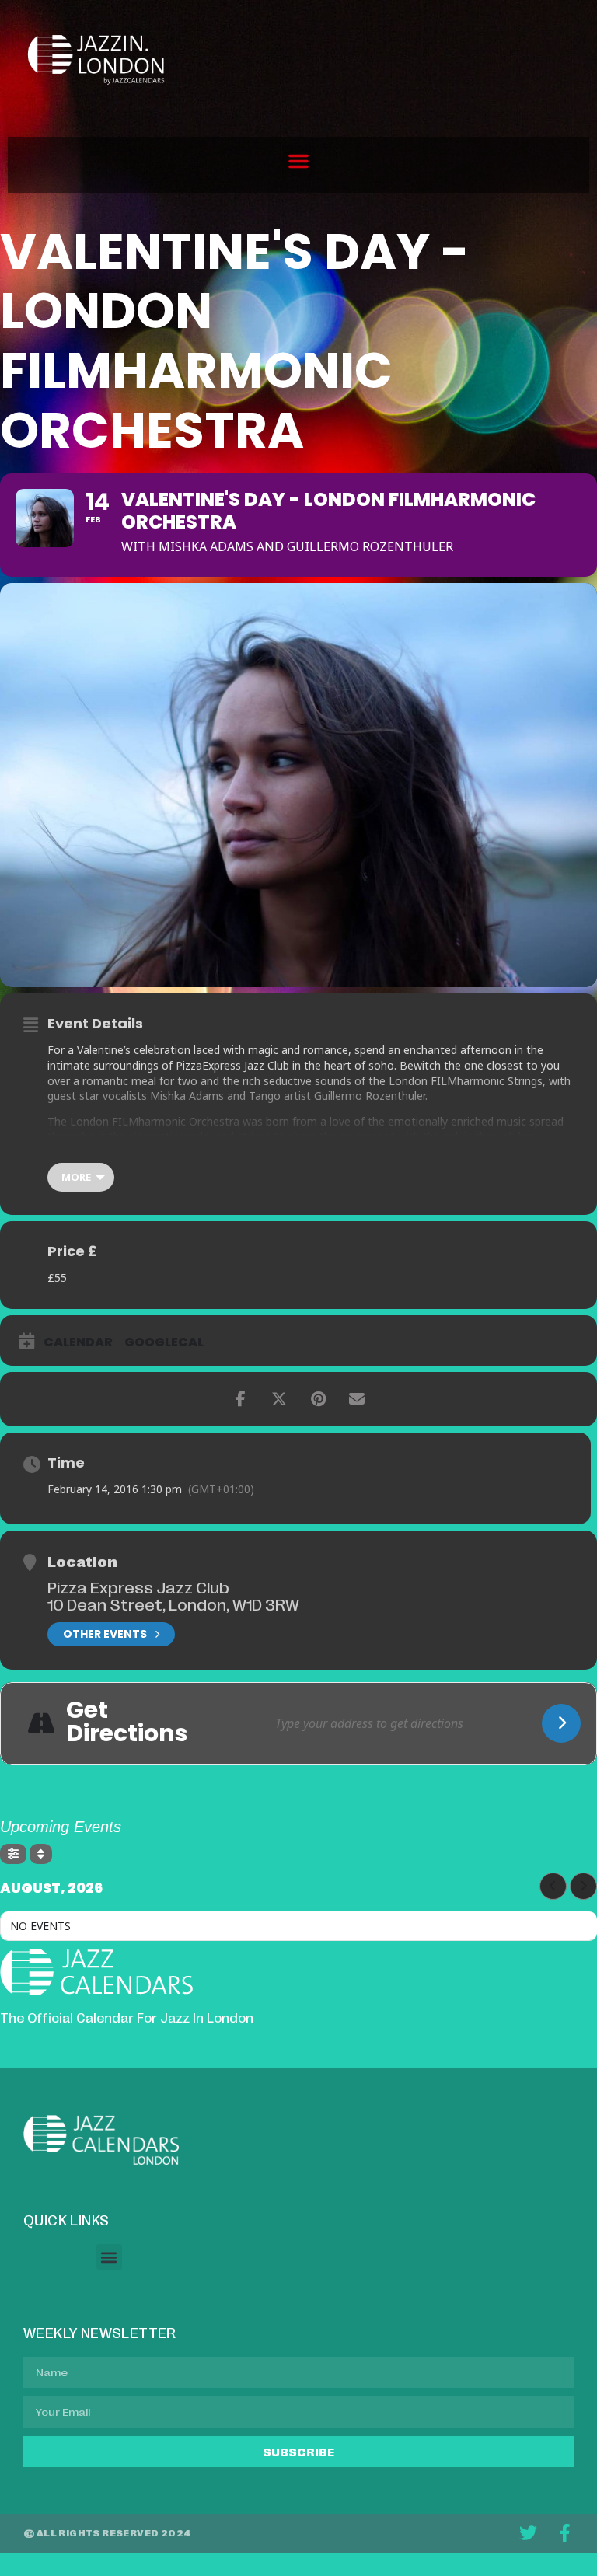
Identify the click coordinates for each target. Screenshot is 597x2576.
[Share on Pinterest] (318, 1399)
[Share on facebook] (240, 1399)
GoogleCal (164, 1342)
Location (82, 1561)
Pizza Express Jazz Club (138, 1586)
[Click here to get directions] (561, 1723)
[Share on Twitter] (279, 1399)
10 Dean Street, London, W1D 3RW (173, 1604)
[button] (298, 161)
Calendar (78, 1342)
